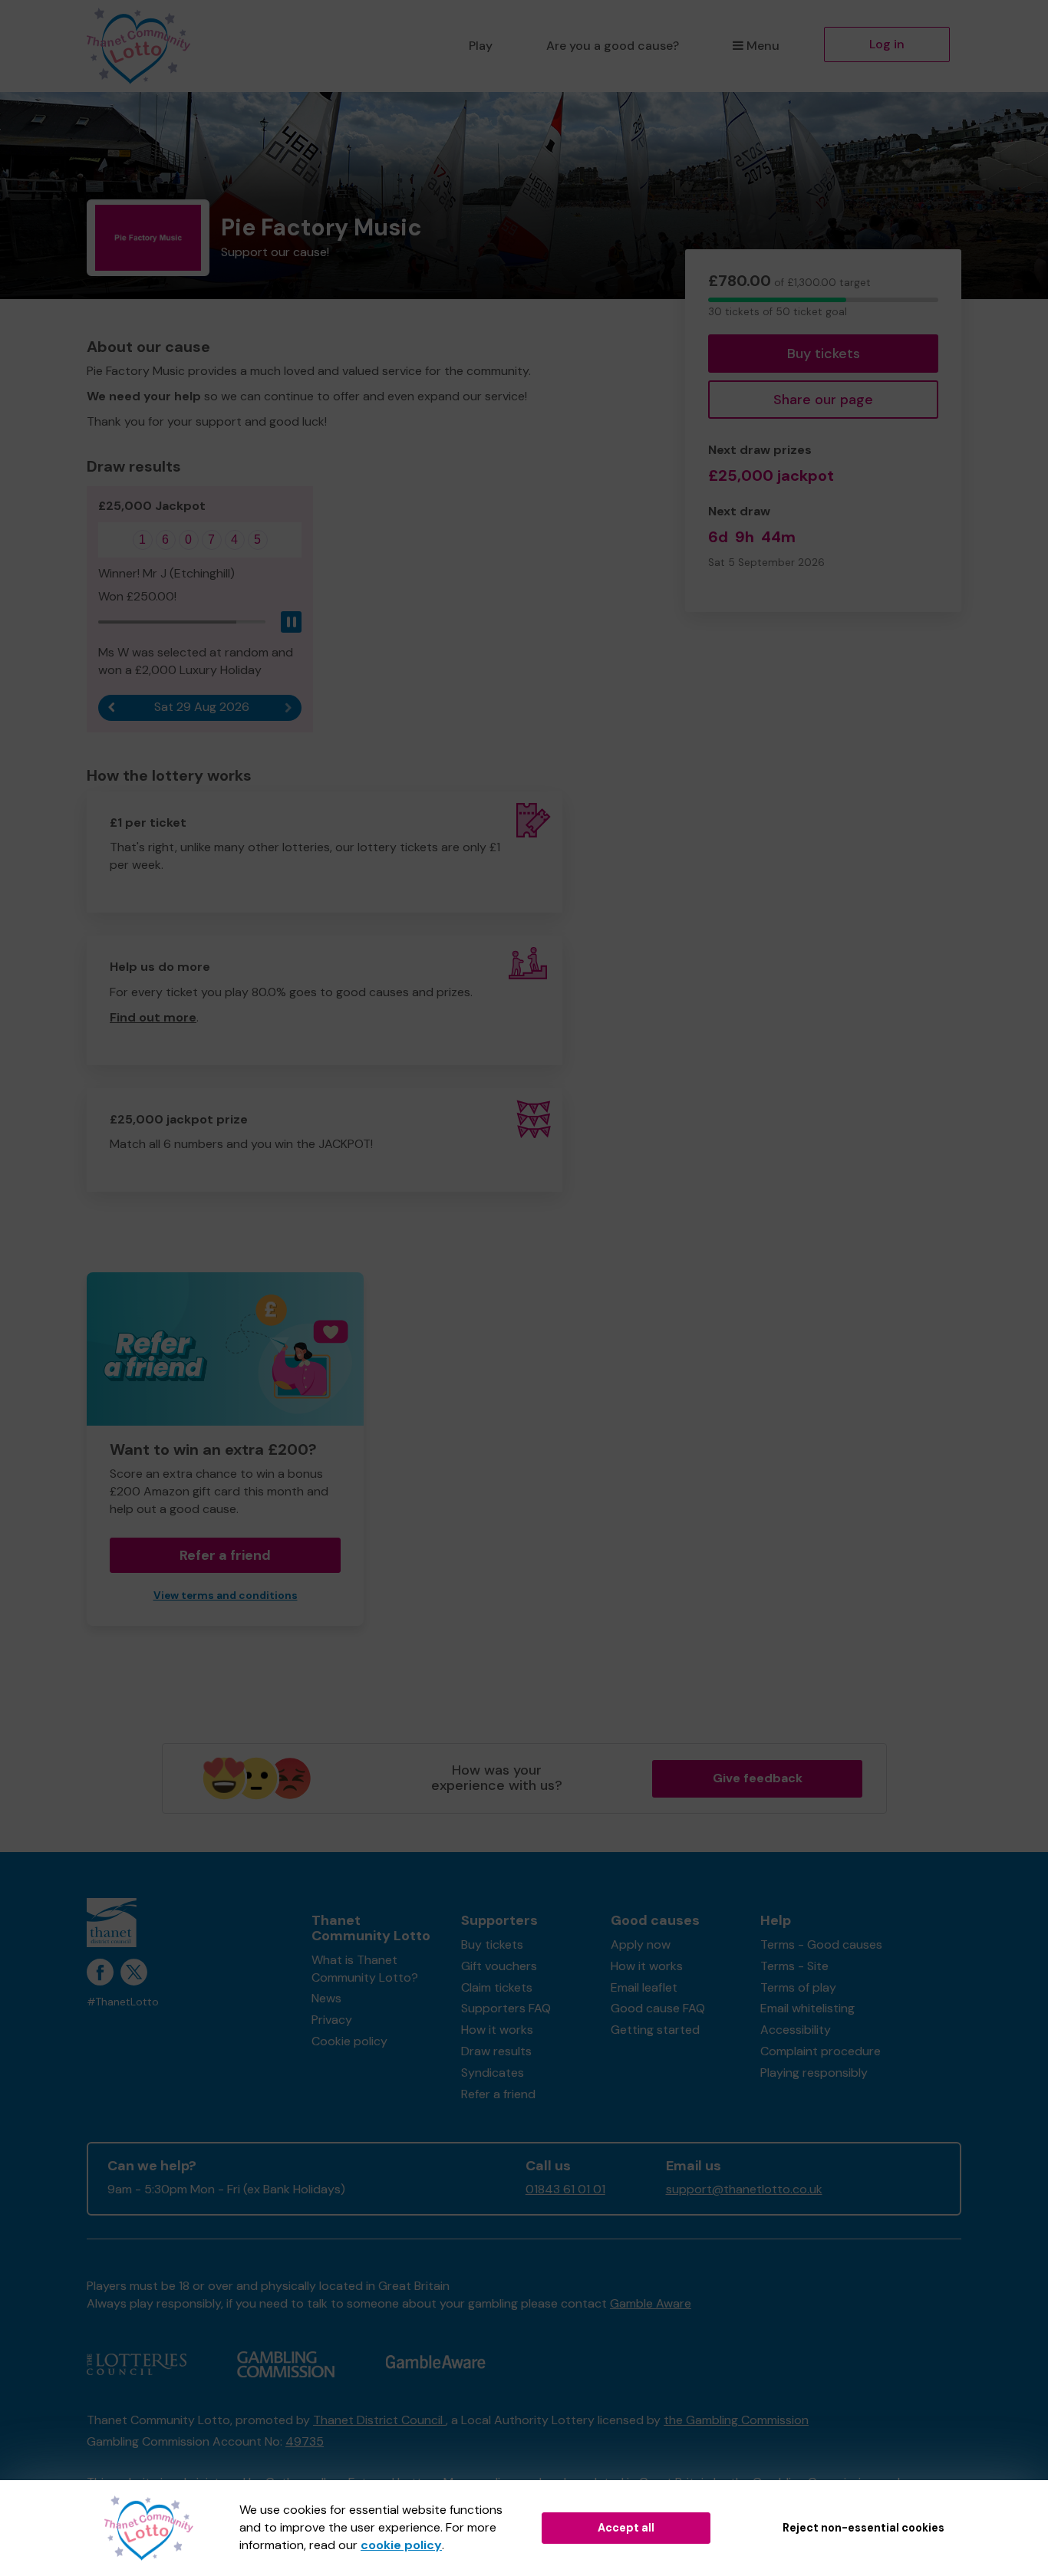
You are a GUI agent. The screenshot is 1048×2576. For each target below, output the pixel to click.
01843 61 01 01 (565, 2189)
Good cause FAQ (658, 2008)
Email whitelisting (807, 2008)
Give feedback (758, 1778)
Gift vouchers (499, 1966)
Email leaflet (644, 1987)
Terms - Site (794, 1966)
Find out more (153, 1017)
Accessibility (796, 2030)
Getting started (655, 2030)
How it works (497, 2030)
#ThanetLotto (123, 2002)
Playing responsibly (814, 2073)
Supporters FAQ (506, 2008)
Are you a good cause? (613, 46)
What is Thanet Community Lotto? (365, 1969)
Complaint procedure (821, 2051)
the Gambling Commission (736, 2420)
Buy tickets (824, 354)
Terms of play (798, 1987)
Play (481, 46)
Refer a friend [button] (225, 1555)
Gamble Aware (651, 2303)
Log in (887, 44)
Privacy (332, 2020)
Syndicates (493, 2073)
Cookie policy (349, 2041)
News (326, 1998)
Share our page (823, 400)
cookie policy (401, 2545)
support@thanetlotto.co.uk (744, 2189)
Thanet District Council (379, 2420)
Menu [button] (763, 46)
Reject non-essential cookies (863, 2528)
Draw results (496, 2051)
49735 (305, 2441)
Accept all (626, 2528)
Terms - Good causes (821, 1944)
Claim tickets (497, 1987)
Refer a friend (498, 2094)
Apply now (641, 1944)
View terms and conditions (226, 1596)
